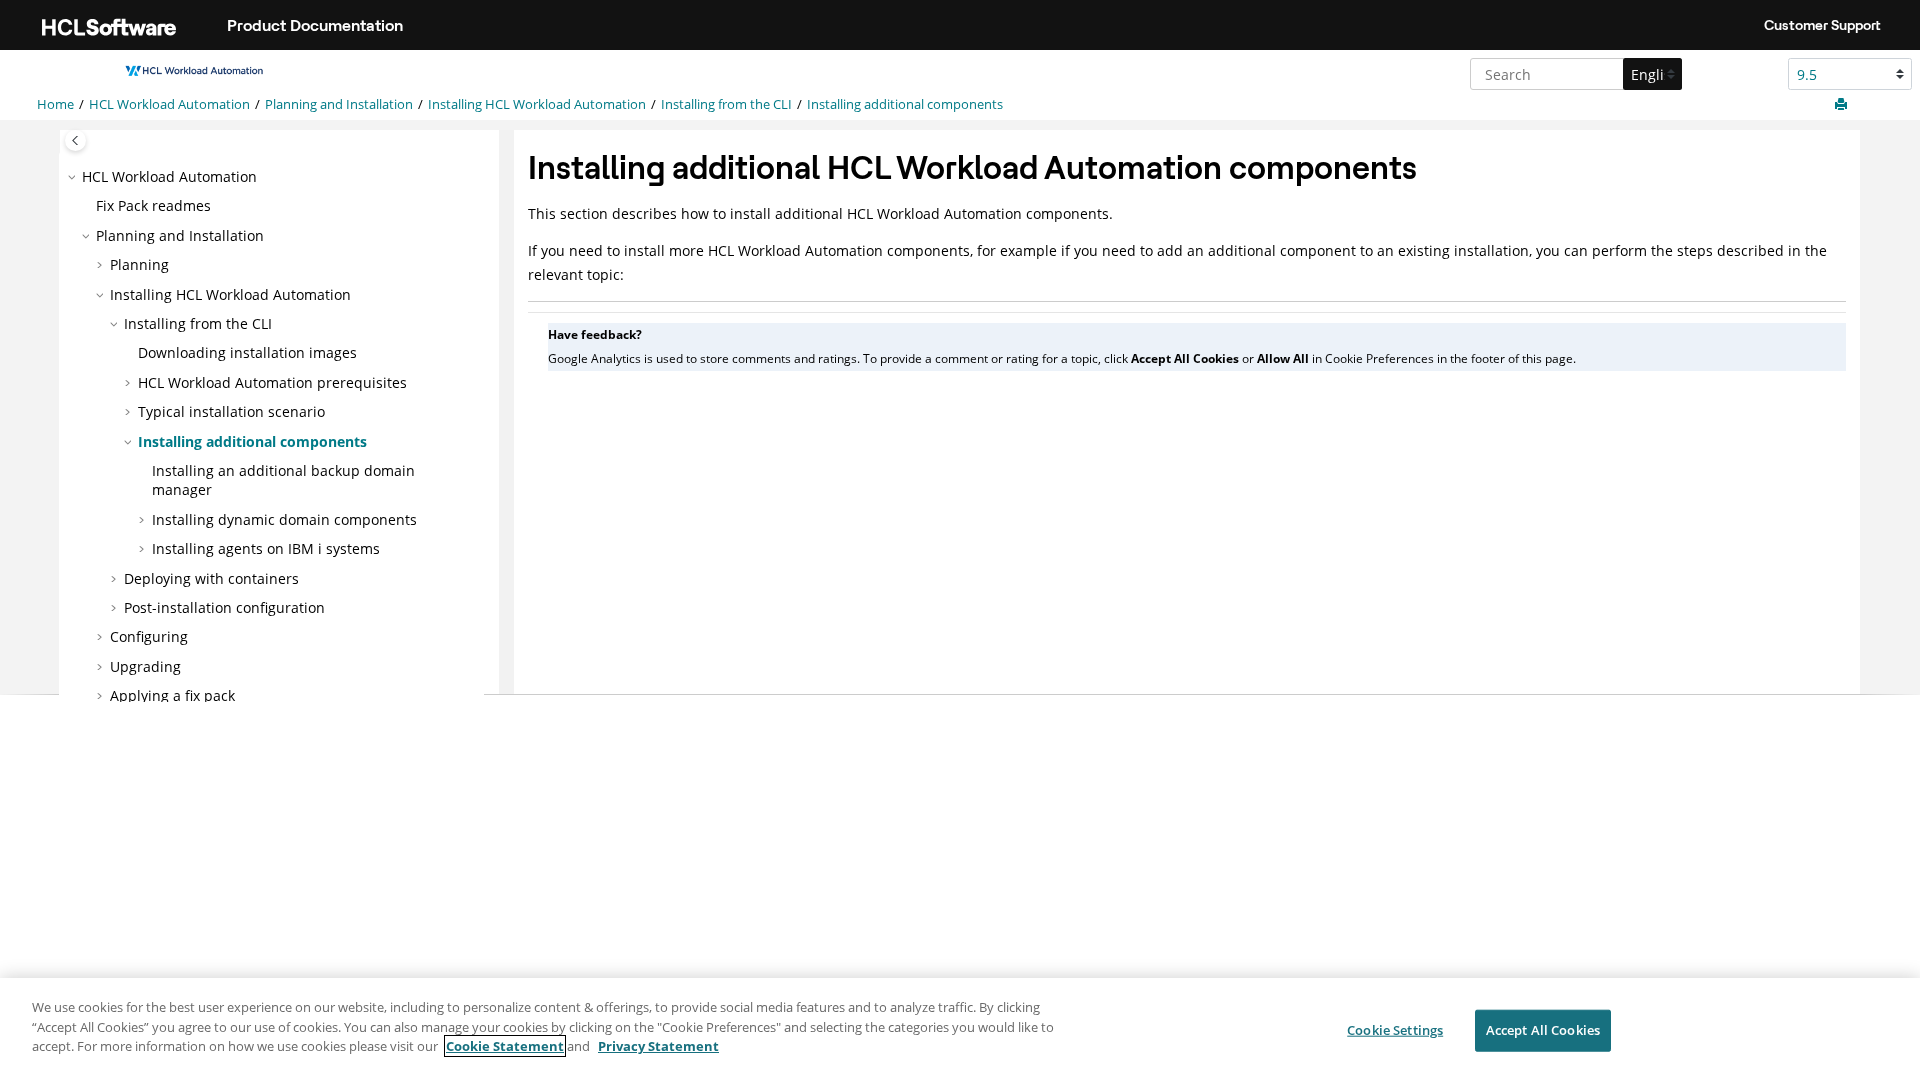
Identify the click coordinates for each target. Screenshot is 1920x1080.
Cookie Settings (1395, 1030)
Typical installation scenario (231, 411)
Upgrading (145, 666)
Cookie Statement (505, 1046)
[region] (960, 1029)
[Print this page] (1843, 105)
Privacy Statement (658, 1046)
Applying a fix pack (172, 695)
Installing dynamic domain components (284, 519)
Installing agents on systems (266, 548)
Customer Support (1822, 25)
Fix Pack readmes (153, 205)
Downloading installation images (247, 352)
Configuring (149, 636)
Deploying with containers (211, 578)
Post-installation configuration (224, 607)
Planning (139, 264)
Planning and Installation (339, 104)
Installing (537, 104)
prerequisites (272, 382)
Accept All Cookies (1543, 1030)
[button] (74, 177)
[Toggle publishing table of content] (75, 140)
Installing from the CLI (726, 104)
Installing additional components (905, 104)
